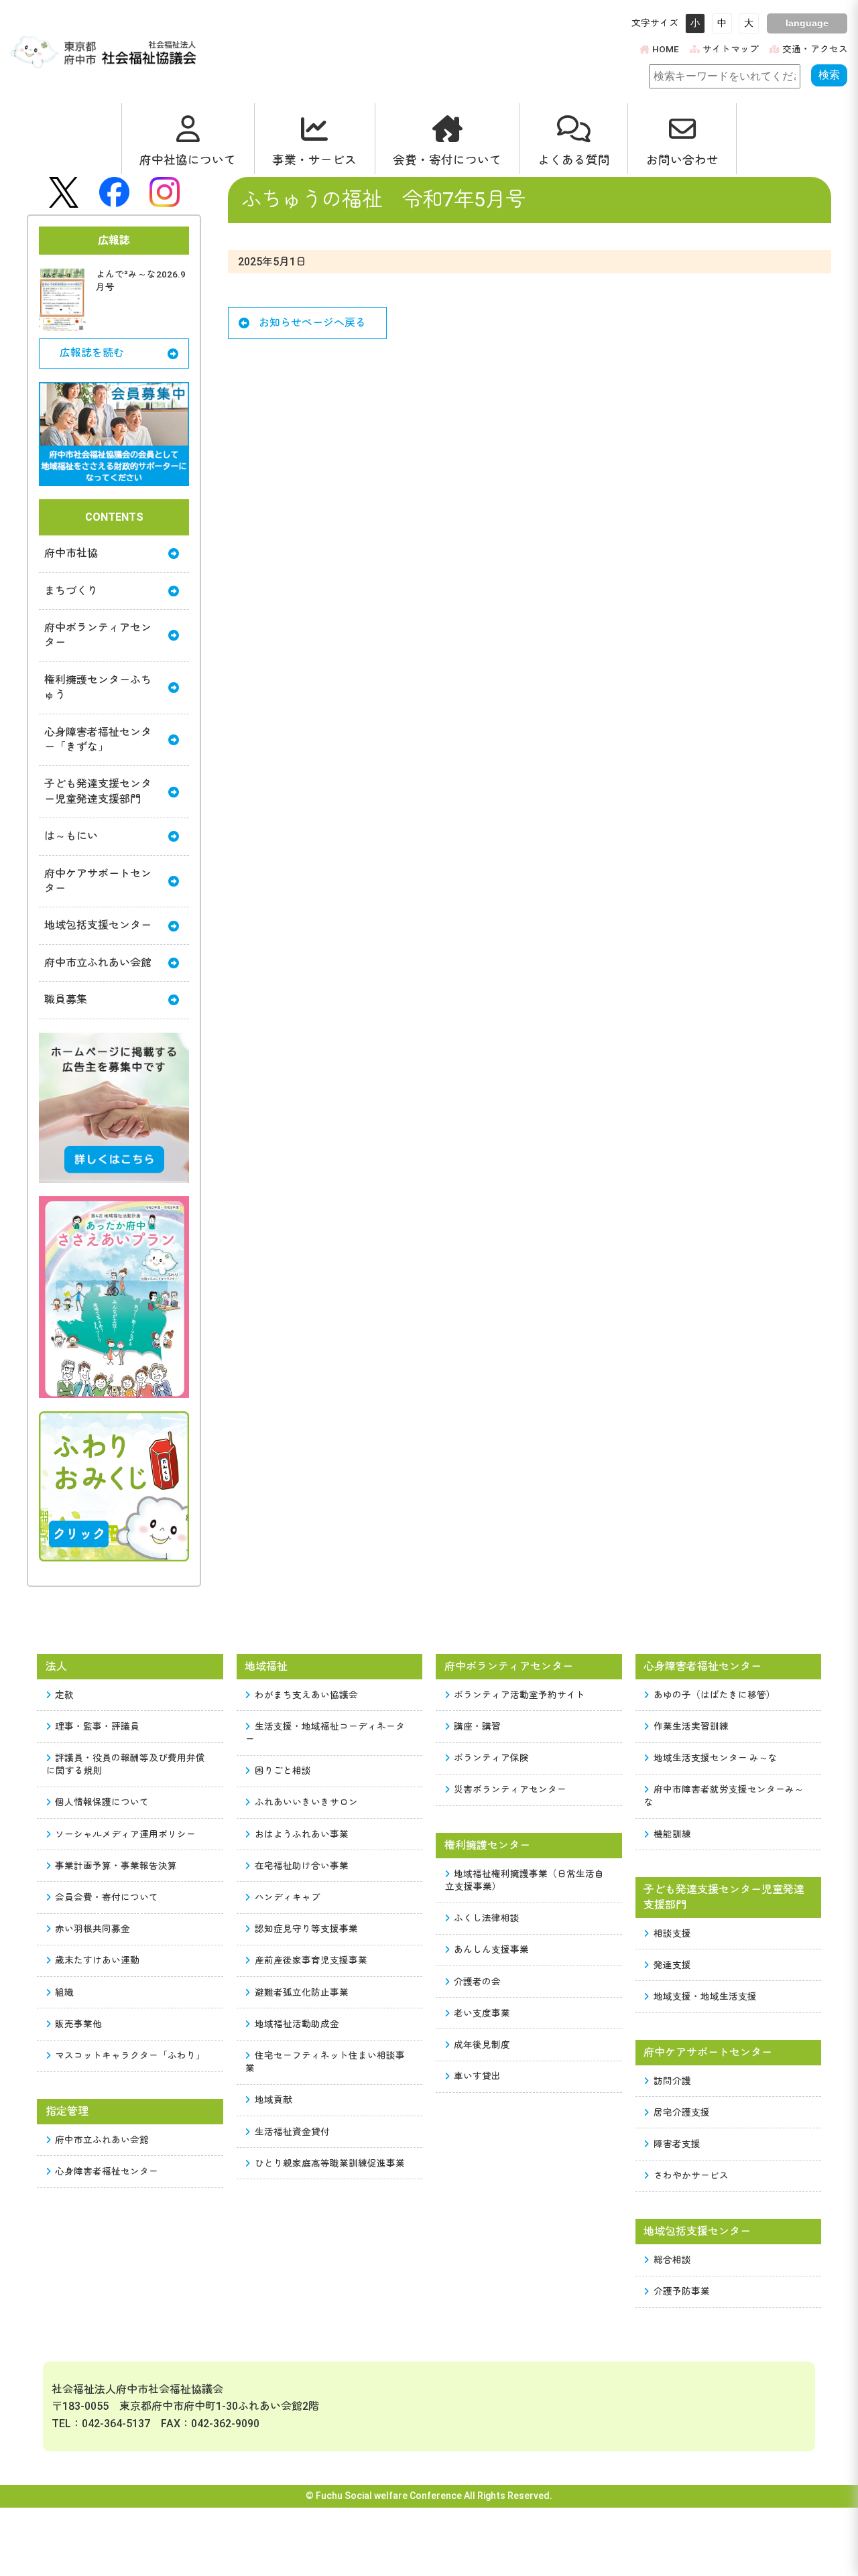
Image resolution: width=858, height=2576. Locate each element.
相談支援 (672, 1933)
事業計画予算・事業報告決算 (116, 1866)
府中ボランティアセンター (98, 635)
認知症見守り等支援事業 (306, 1929)
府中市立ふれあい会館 (98, 963)
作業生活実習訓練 (691, 1726)
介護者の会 (477, 1982)
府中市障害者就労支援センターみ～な (724, 1796)
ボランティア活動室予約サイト (519, 1695)
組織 (64, 1992)
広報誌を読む (92, 353)
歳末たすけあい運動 (97, 1960)
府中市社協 (71, 553)
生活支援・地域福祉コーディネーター (325, 1733)
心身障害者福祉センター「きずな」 (98, 739)
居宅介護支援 (682, 2112)
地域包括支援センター (98, 925)
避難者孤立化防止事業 (302, 1992)
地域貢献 (273, 2100)
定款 (64, 1695)
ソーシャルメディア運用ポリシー (125, 1834)
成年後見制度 (482, 2045)
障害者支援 (677, 2144)
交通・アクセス (815, 49)
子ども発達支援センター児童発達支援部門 (98, 791)
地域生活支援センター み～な (716, 1758)
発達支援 (672, 1965)
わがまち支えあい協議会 (306, 1695)
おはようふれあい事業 (302, 1834)
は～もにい (71, 836)
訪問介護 (672, 2081)
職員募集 (66, 1000)
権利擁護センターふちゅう (98, 687)
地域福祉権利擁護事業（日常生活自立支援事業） (525, 1880)
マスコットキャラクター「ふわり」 (130, 2055)
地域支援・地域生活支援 (705, 1996)
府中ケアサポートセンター (98, 881)
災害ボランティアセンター (510, 1789)
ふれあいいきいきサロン (306, 1802)
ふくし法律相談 (487, 1918)
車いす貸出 (477, 2076)
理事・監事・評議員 (97, 1726)
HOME (666, 49)
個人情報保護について (102, 1802)
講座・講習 (477, 1726)
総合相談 (672, 2260)
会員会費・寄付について (107, 1897)
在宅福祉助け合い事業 (302, 1866)
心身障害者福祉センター (107, 2171)
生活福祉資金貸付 (292, 2132)
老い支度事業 (482, 2013)
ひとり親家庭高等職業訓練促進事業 (330, 2163)
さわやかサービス (691, 2175)
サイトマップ (731, 49)
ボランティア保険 (491, 1758)
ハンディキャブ (288, 1897)
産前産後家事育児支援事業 (311, 1960)
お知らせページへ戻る (312, 323)
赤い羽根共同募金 (93, 1929)
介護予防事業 (682, 2291)
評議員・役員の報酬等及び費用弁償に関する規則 (126, 1764)
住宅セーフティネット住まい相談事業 (325, 2062)
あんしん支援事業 (491, 1949)
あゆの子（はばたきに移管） (715, 1695)
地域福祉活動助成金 (297, 2024)
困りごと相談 (283, 1770)
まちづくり (71, 591)
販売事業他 (78, 2024)
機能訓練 (672, 1834)
